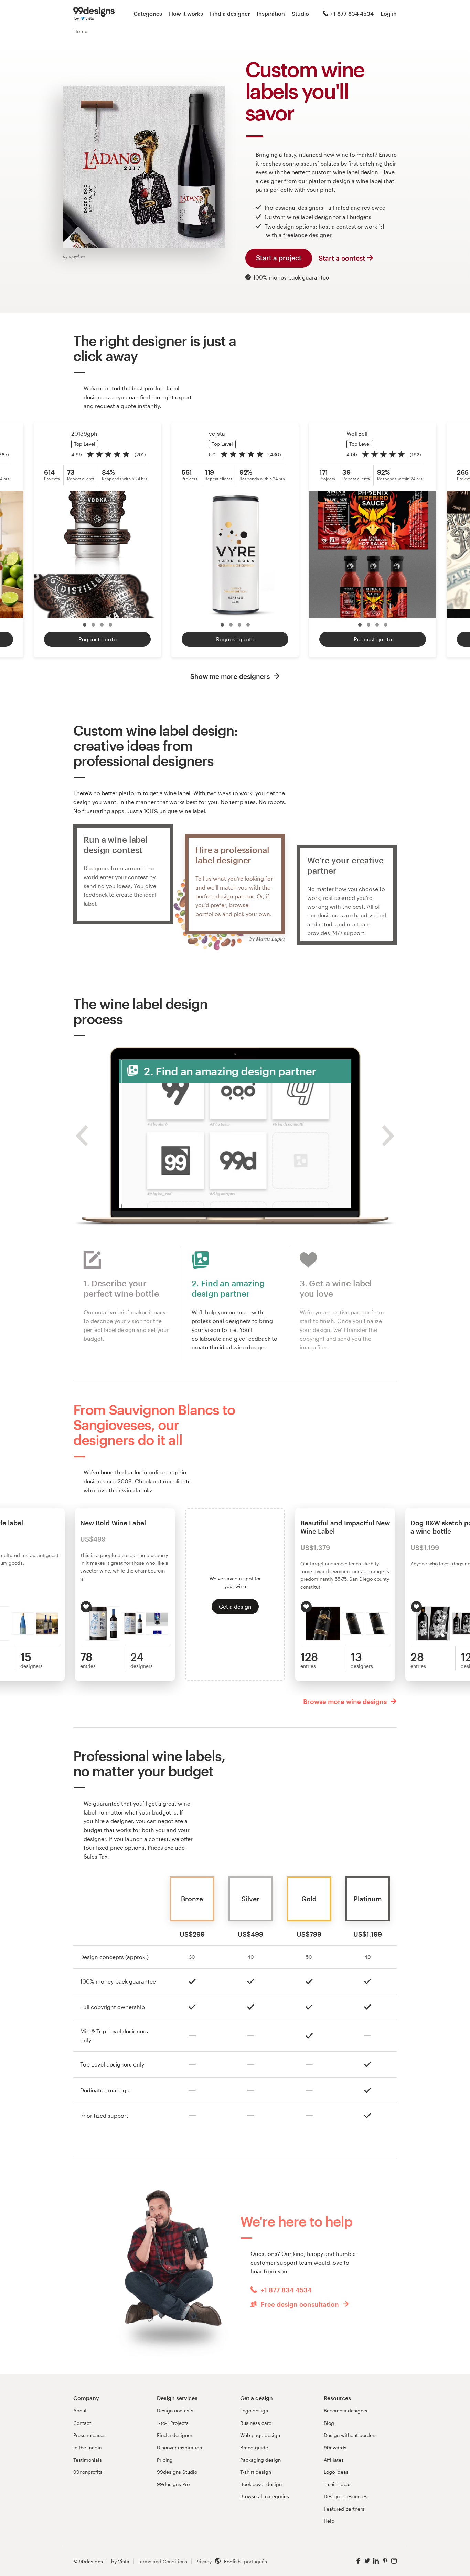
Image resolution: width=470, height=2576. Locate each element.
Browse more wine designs (346, 1701)
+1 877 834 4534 (352, 14)
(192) (415, 455)
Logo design (254, 2411)
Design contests (175, 2411)
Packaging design (260, 2460)
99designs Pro (173, 2484)
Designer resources (346, 2496)
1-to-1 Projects (173, 2423)
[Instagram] (394, 2561)
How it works (186, 14)
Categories (148, 14)
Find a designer (230, 14)
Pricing (165, 2460)
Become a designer (346, 2411)
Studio (300, 14)
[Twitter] (367, 2561)
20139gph (84, 434)
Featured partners (344, 2509)
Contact (82, 2423)
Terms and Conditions (162, 2561)
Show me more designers (231, 676)
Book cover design (261, 2484)
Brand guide (254, 2447)
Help (329, 2521)
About (80, 2411)
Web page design (260, 2435)
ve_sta (217, 434)
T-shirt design (256, 2472)
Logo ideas (336, 2472)
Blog (329, 2423)
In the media (88, 2447)
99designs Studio (177, 2472)
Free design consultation (300, 2304)
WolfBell (357, 434)
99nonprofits (88, 2472)
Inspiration (271, 14)
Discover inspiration (179, 2447)
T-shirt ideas (338, 2484)
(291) (140, 455)
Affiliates (334, 2460)
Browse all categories (265, 2496)
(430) (275, 455)
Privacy (204, 2561)
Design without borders (350, 2435)
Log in (389, 14)
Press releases (89, 2435)
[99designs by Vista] (94, 14)
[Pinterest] (385, 2561)
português (255, 2561)
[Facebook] (358, 2561)
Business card (256, 2423)
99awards (335, 2447)
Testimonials (88, 2460)
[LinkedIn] (376, 2561)
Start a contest (342, 258)
